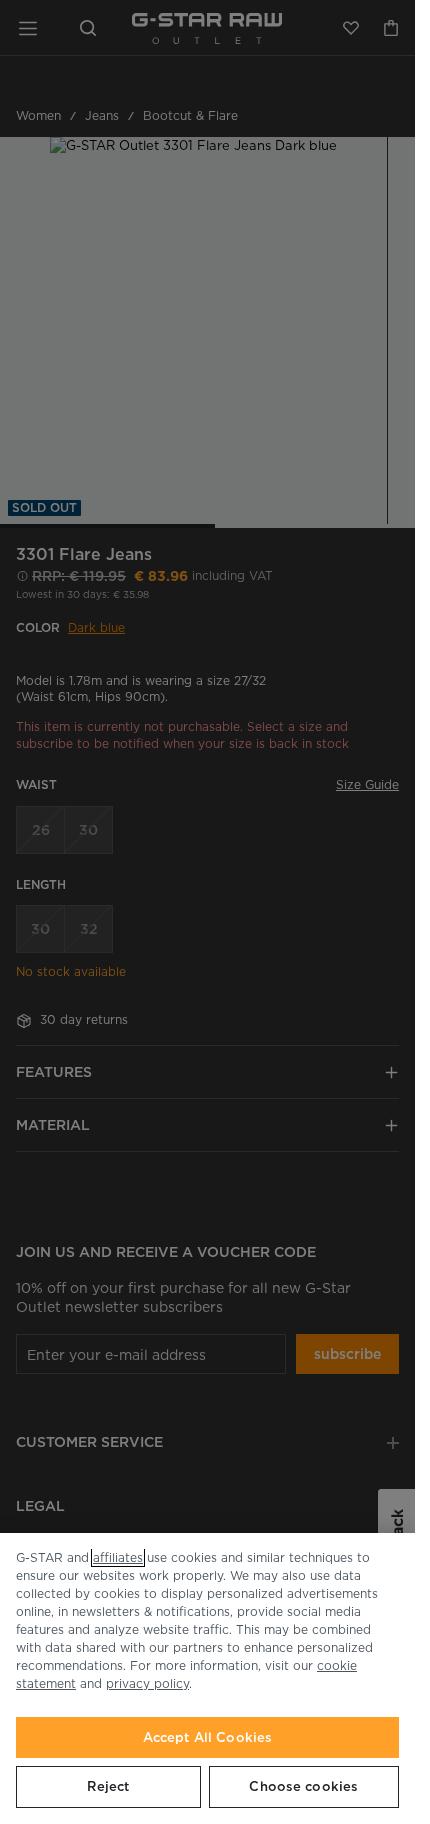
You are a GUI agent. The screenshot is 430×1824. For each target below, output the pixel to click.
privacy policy (147, 1683)
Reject (108, 1786)
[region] (207, 1678)
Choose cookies (303, 1786)
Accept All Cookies (207, 1737)
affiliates (118, 1557)
